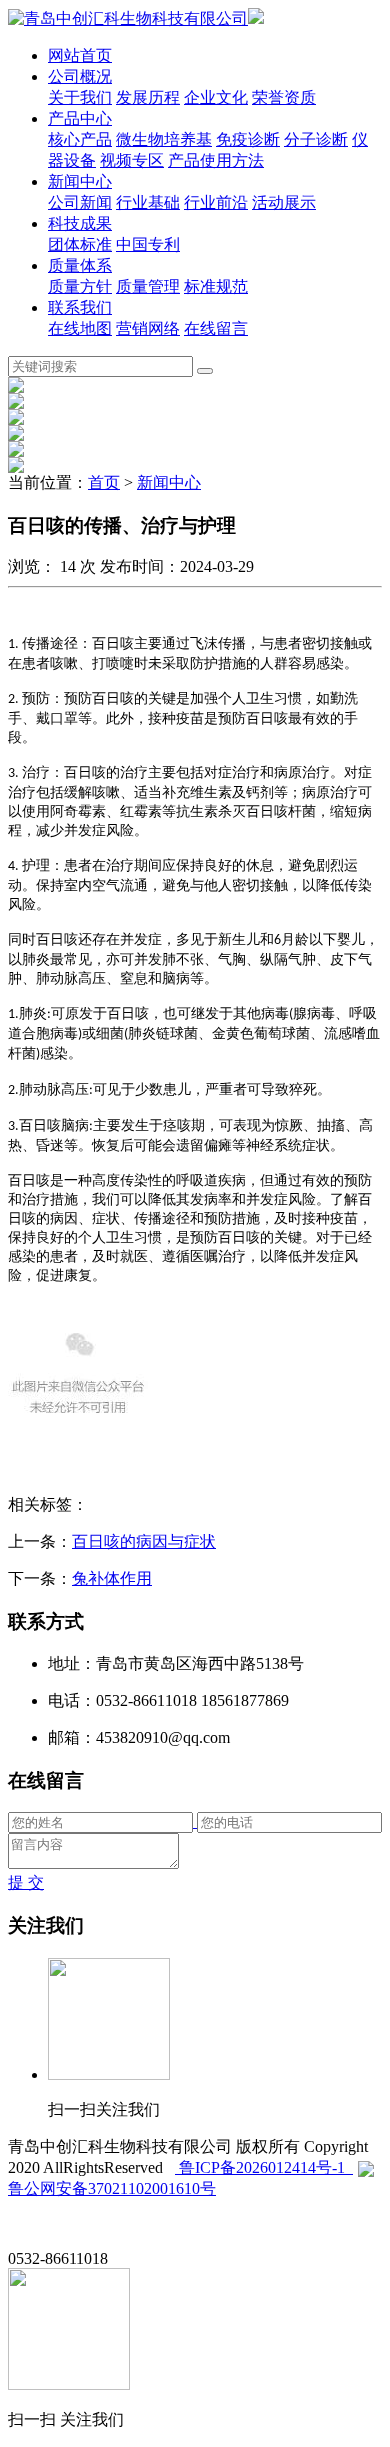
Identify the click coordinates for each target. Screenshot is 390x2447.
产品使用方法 (216, 160)
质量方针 (80, 286)
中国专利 (148, 244)
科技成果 (80, 223)
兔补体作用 (112, 1578)
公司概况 (80, 76)
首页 (104, 482)
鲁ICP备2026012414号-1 (264, 2167)
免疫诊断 (248, 139)
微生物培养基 (164, 139)
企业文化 (216, 97)
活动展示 (284, 202)
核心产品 (80, 139)
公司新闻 (80, 202)
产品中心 (80, 118)
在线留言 (216, 328)
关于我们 (80, 97)
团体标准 (80, 244)
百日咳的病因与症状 (144, 1541)
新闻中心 (80, 181)
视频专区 (132, 160)
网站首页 (80, 55)
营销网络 (148, 328)
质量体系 (80, 265)
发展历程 (148, 97)
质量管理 (148, 286)
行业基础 (148, 202)
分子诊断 (316, 139)
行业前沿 (216, 202)
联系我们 (80, 307)
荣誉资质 (284, 97)
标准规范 (216, 286)
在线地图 (80, 328)
